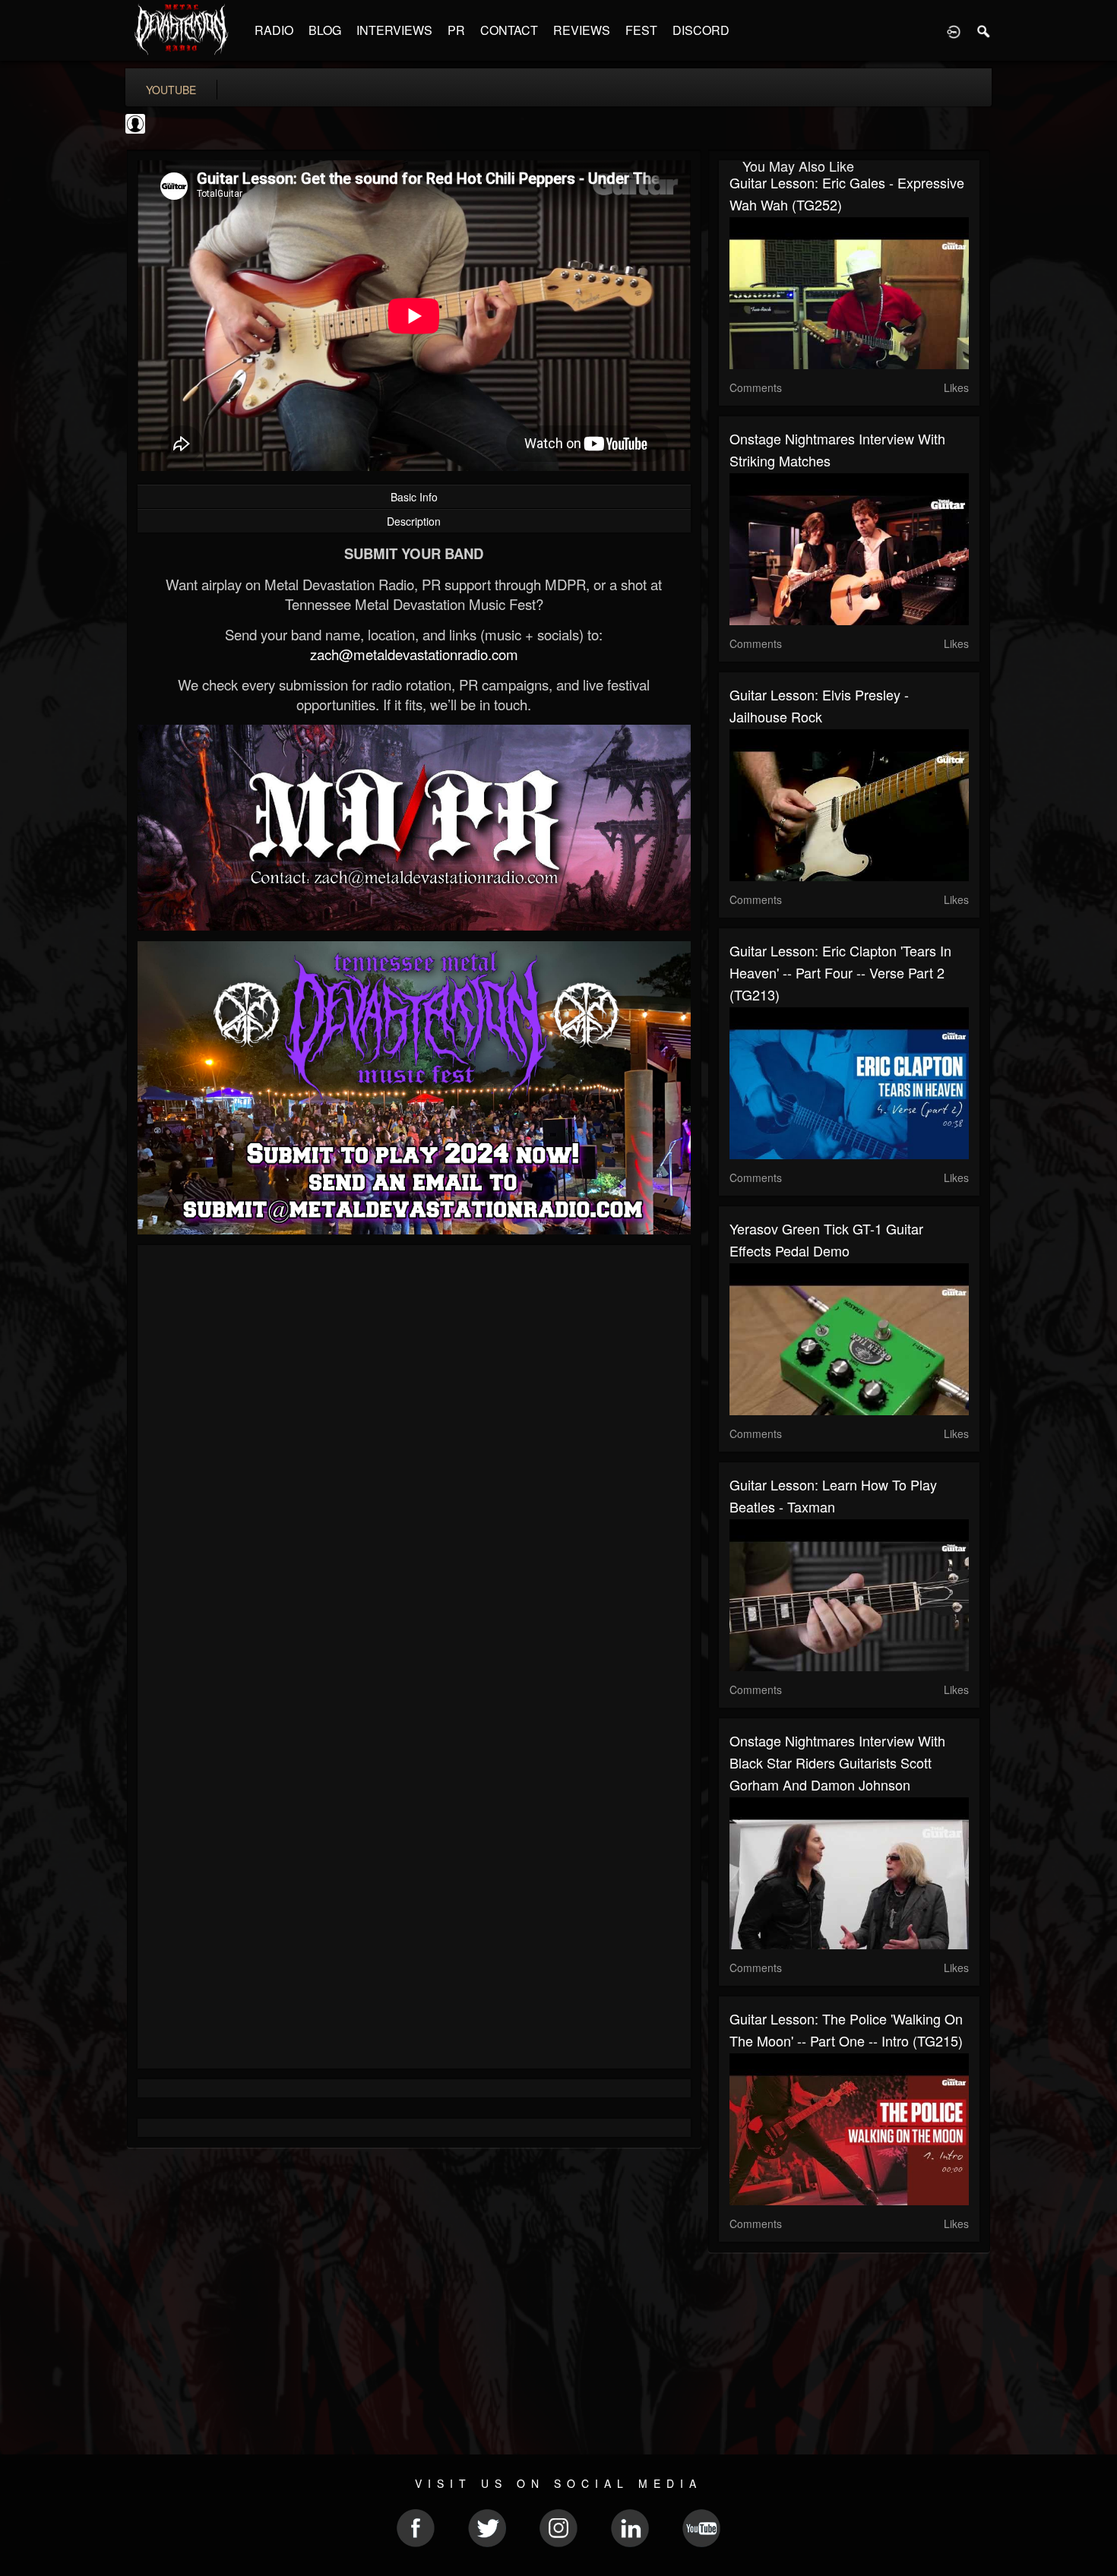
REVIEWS (582, 30)
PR (456, 30)
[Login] (954, 30)
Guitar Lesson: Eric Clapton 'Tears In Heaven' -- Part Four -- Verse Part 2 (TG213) (840, 972)
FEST (641, 30)
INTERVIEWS (394, 30)
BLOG (325, 30)
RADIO (274, 30)
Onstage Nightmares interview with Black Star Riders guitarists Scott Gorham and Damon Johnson (837, 1762)
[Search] (984, 30)
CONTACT (509, 30)
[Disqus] (414, 1459)
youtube (171, 90)
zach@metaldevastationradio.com (414, 654)
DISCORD (701, 30)
